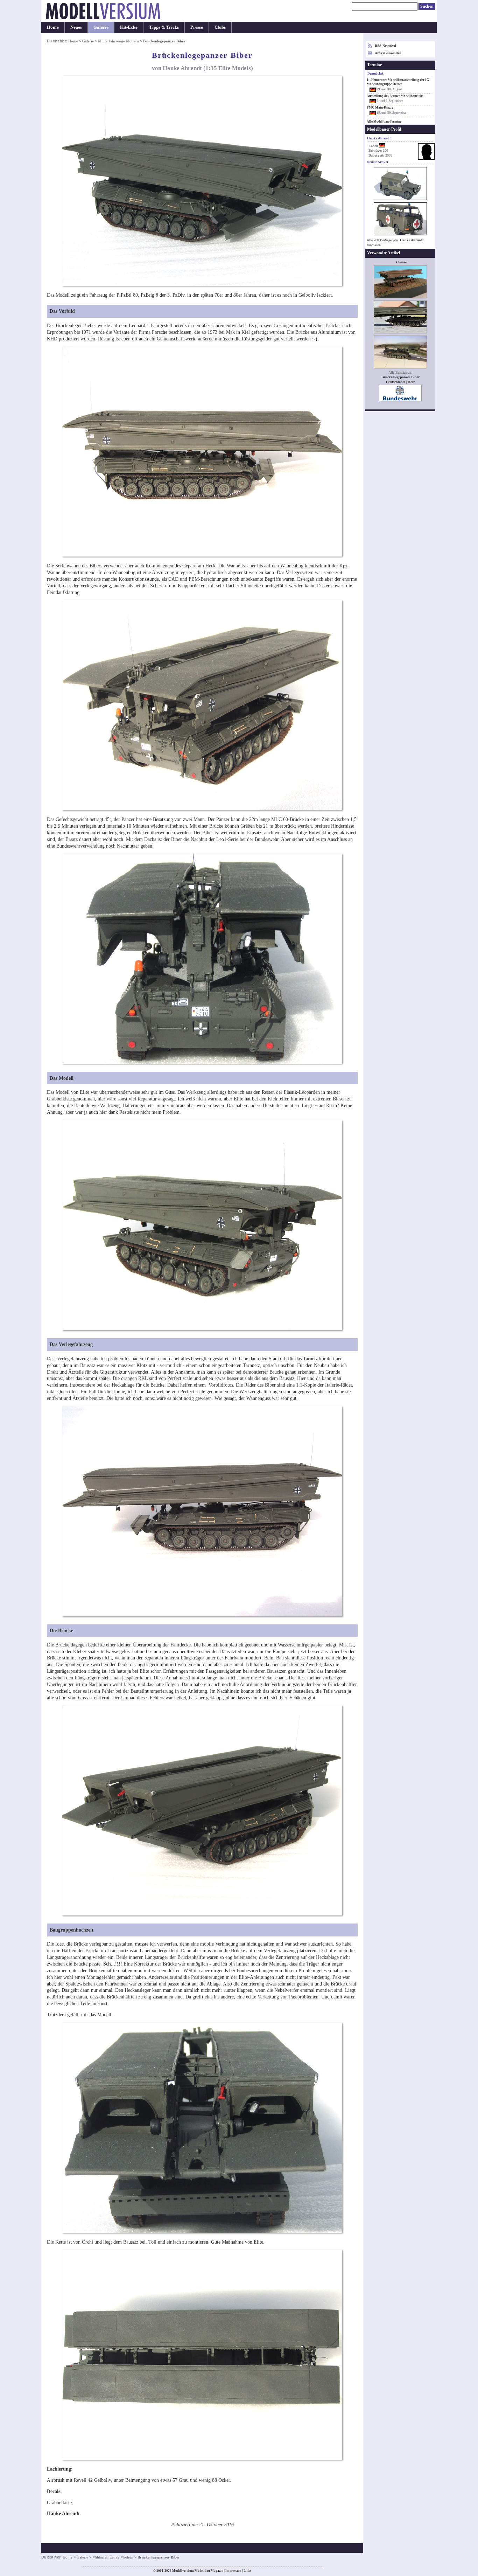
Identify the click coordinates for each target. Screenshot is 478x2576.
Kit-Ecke (129, 27)
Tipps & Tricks (164, 27)
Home (53, 27)
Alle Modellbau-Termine (384, 122)
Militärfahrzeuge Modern (118, 41)
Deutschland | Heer (400, 382)
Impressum (233, 2571)
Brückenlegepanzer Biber (400, 377)
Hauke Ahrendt (412, 240)
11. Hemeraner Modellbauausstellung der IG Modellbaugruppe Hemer (398, 82)
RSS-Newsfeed (385, 46)
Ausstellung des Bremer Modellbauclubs (395, 96)
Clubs (220, 27)
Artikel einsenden (388, 53)
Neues (76, 27)
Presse (197, 27)
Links (248, 2571)
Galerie (101, 27)
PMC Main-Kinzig (380, 108)
